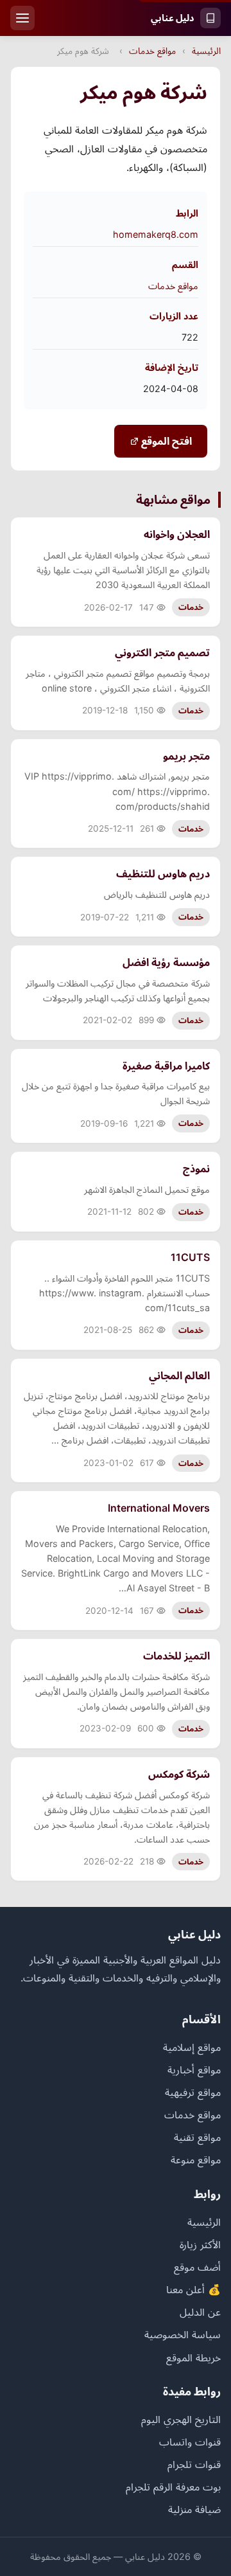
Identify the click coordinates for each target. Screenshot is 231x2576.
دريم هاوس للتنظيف (163, 873)
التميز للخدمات (176, 1656)
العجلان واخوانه (177, 534)
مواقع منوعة (196, 2160)
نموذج (196, 1168)
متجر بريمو (186, 756)
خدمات (191, 607)
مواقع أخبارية (194, 2070)
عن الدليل (200, 2312)
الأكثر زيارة (200, 2244)
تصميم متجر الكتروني (162, 652)
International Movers (159, 1508)
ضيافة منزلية (194, 2509)
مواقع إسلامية (192, 2047)
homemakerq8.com (156, 234)
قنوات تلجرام (194, 2464)
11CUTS (190, 1257)
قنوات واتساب (190, 2442)
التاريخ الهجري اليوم (181, 2419)
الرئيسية (206, 51)
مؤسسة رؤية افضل (166, 962)
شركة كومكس (179, 1774)
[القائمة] (22, 18)
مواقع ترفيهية (193, 2092)
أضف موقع (197, 2267)
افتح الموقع (165, 441)
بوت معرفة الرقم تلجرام (173, 2487)
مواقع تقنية (197, 2137)
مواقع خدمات (152, 51)
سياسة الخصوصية (183, 2334)
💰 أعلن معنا (193, 2289)
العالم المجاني (179, 1375)
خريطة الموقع (193, 2357)
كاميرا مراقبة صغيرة (166, 1066)
